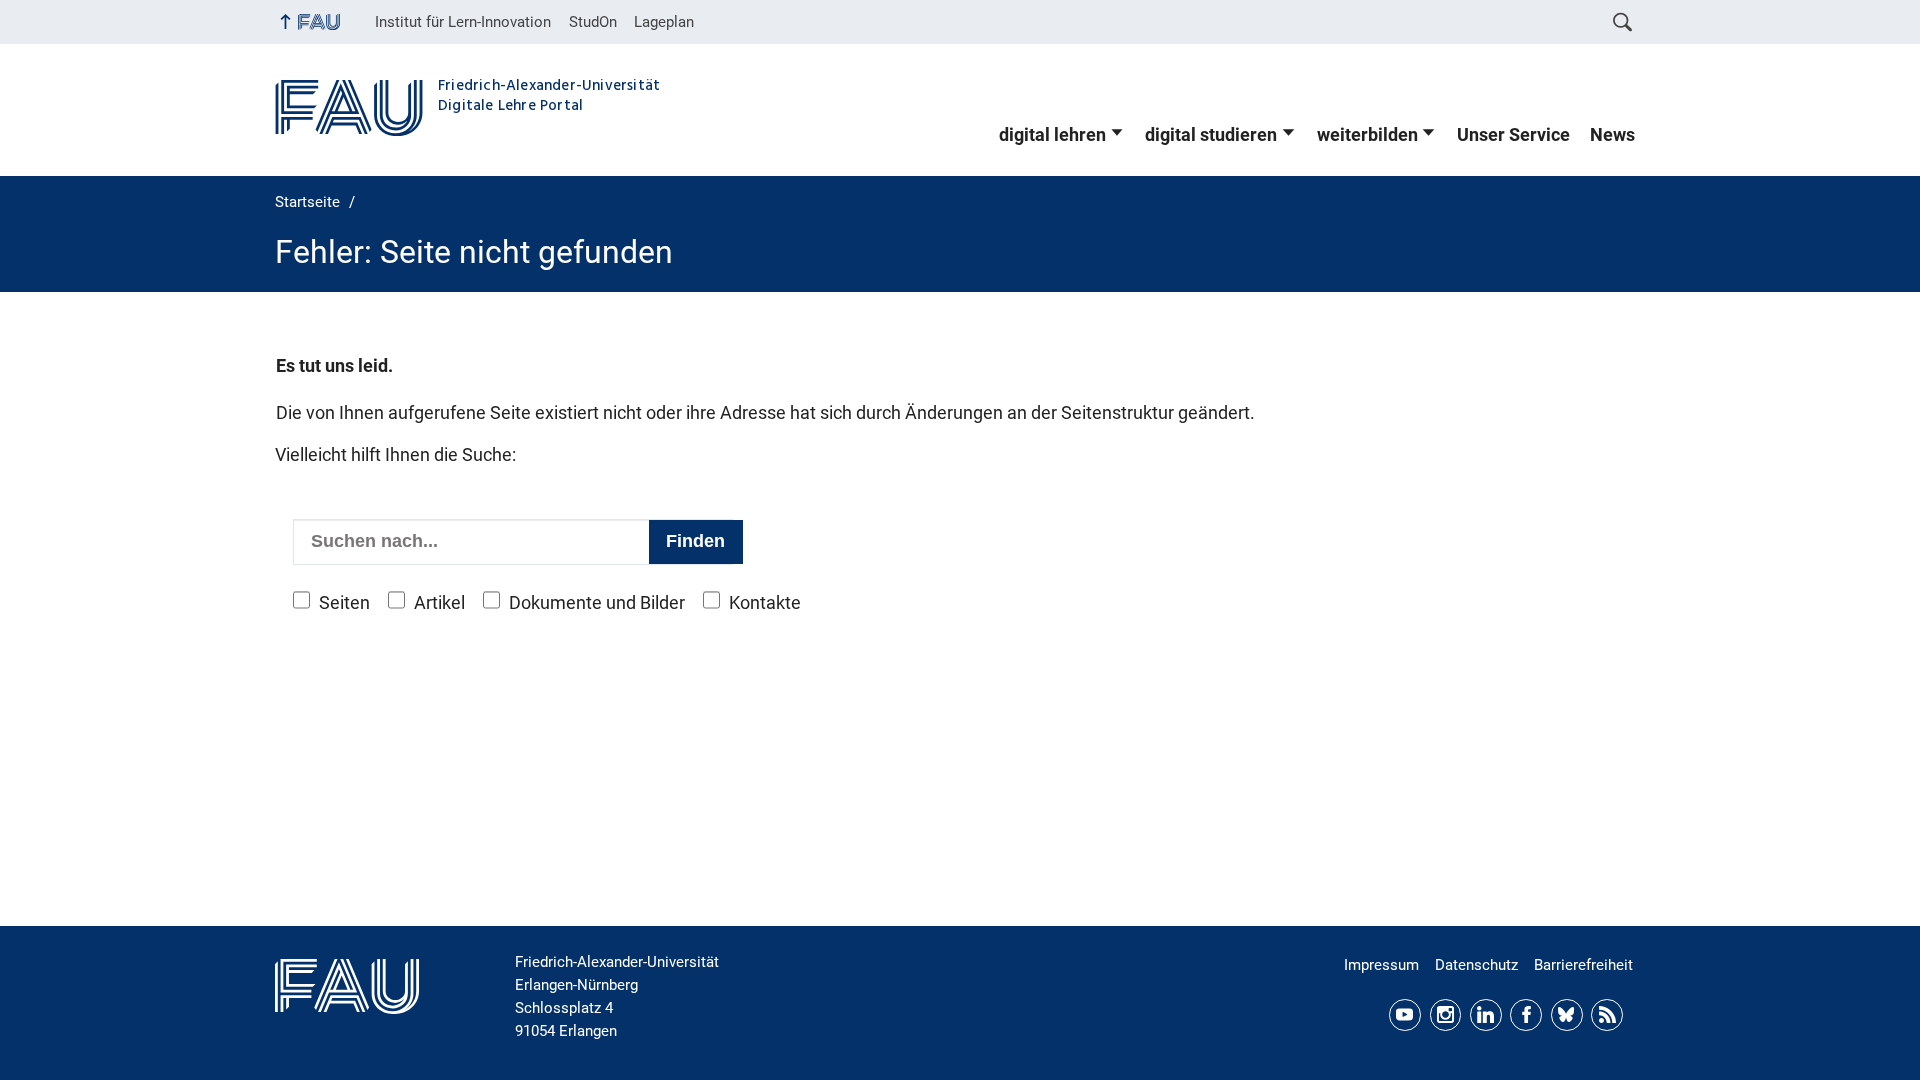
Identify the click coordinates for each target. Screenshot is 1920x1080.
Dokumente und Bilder (597, 603)
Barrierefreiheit (1583, 965)
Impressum (1381, 965)
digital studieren (1211, 135)
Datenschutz (1476, 965)
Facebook (1526, 1015)
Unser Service (1513, 135)
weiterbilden (1367, 135)
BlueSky (1567, 1015)
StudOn (593, 22)
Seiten (344, 603)
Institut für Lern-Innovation (463, 22)
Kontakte (765, 603)
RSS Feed (1607, 1015)
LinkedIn (1486, 1015)
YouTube (1405, 1015)
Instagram (1446, 1015)
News (1612, 135)
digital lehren (1052, 135)
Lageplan (664, 22)
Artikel (439, 603)
